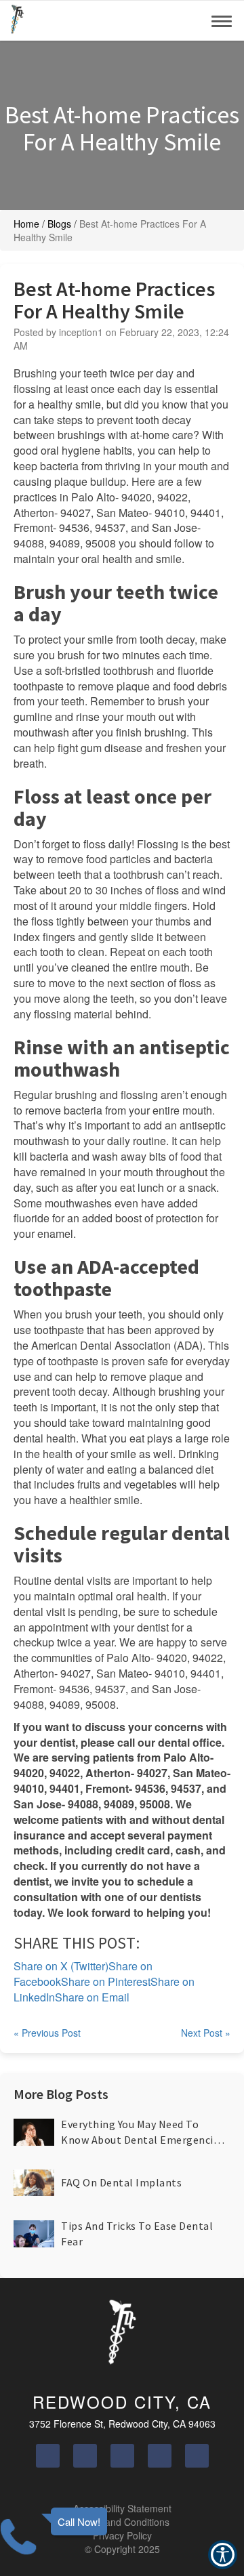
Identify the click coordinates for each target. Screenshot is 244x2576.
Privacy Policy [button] (122, 2535)
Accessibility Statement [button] (122, 2508)
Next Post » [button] (206, 2033)
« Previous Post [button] (47, 2033)
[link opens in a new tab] (48, 2456)
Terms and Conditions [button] (122, 2522)
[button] (17, 20)
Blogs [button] (59, 224)
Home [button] (26, 224)
